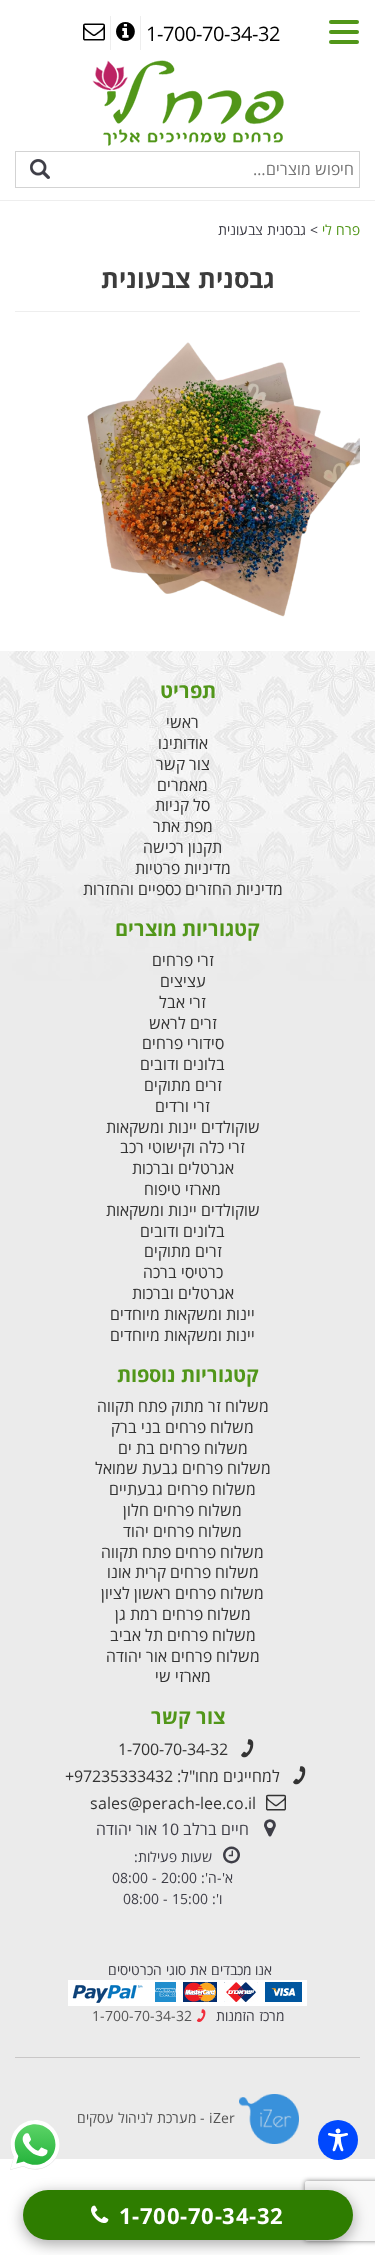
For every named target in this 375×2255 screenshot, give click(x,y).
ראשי (182, 722)
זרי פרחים (183, 960)
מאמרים (182, 785)
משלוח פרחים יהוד (182, 1531)
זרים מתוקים (183, 1085)
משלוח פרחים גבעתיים (182, 1489)
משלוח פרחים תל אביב (183, 1635)
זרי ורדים (182, 1106)
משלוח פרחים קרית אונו (183, 1572)
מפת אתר (183, 826)
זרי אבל (182, 1002)
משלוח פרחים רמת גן (183, 1614)
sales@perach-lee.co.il (173, 1803)
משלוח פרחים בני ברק (182, 1427)
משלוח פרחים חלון (182, 1510)
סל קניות (182, 805)
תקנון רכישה (182, 847)
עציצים (183, 981)
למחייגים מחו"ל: (172, 1776)
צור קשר (183, 764)
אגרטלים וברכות (183, 1168)
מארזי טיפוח (182, 1189)
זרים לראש (183, 1023)
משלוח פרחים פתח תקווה (182, 1552)
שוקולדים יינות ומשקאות (183, 1127)
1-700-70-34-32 (173, 1749)
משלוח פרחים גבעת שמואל (183, 1468)
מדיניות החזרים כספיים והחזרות (183, 889)
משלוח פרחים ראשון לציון (182, 1593)
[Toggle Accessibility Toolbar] (338, 2140)
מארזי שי (183, 1676)
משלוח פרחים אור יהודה (183, 1656)
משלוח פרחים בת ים (183, 1448)
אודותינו (183, 743)
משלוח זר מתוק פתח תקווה (183, 1406)
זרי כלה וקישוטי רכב (182, 1147)
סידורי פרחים (183, 1043)
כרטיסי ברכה (183, 1272)
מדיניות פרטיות (183, 868)
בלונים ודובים (182, 1064)
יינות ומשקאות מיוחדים (182, 1314)
